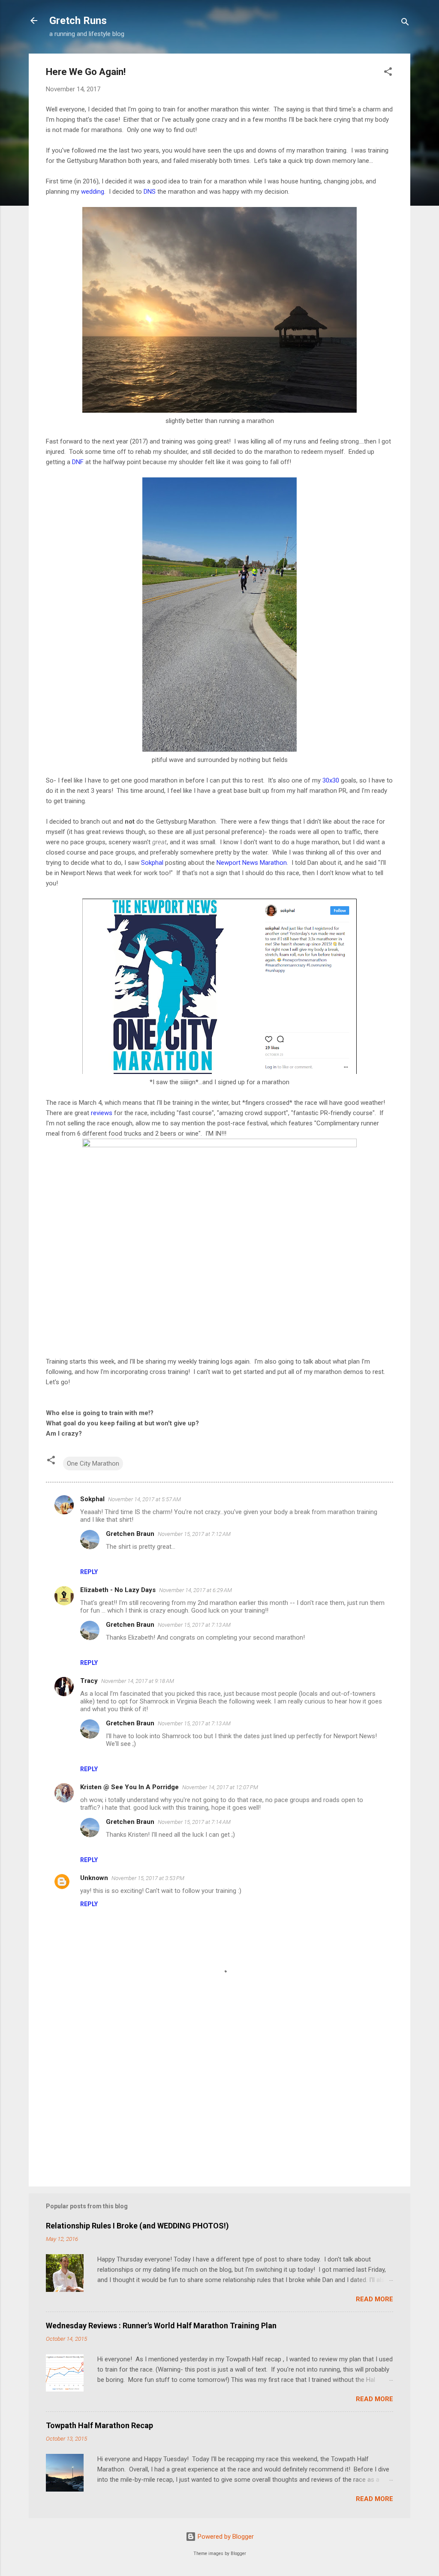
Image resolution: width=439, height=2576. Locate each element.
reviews (102, 1113)
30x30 (331, 780)
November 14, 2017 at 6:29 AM (195, 1590)
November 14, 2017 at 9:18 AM (138, 1681)
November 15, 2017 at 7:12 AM (194, 1534)
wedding (93, 192)
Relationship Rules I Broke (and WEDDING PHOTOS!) (137, 2226)
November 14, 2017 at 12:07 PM (220, 1787)
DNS (150, 192)
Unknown (94, 1878)
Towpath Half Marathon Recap (99, 2425)
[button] (388, 73)
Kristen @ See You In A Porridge (129, 1787)
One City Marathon (93, 1463)
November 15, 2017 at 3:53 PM (148, 1878)
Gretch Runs (78, 21)
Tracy (89, 1681)
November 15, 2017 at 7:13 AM (194, 1625)
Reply (89, 1572)
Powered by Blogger (225, 2537)
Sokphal (152, 863)
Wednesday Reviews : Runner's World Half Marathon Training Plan (161, 2326)
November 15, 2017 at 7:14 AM (194, 1822)
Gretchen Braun (130, 1534)
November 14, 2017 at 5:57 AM (144, 1499)
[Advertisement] (219, 2107)
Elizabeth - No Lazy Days (118, 1590)
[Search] (405, 23)
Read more (374, 2299)
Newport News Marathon (252, 863)
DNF (78, 462)
